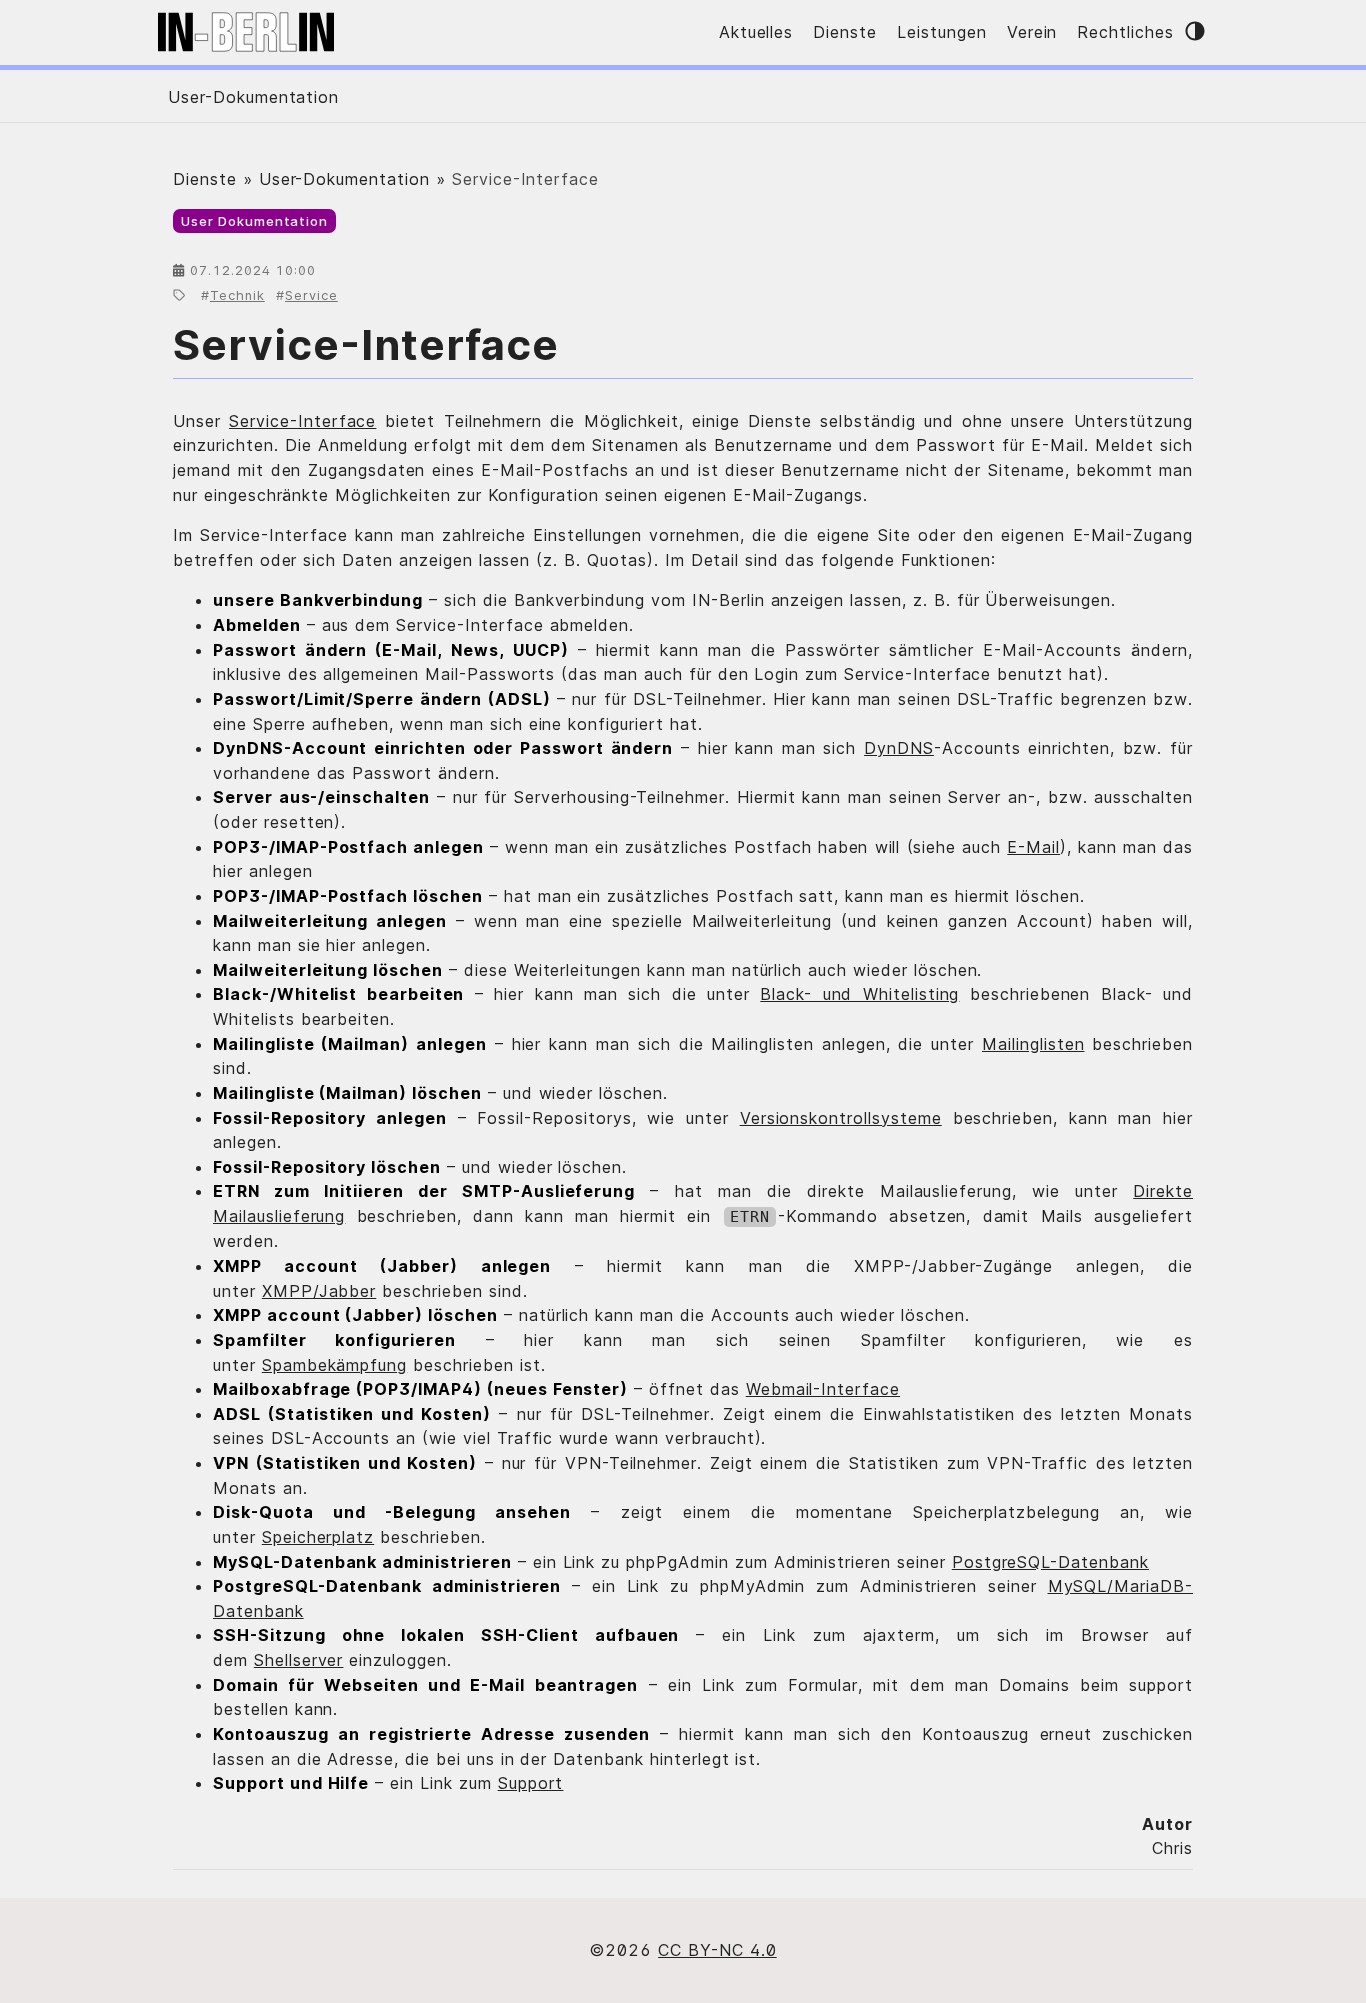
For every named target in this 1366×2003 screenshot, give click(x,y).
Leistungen (942, 32)
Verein (1032, 32)
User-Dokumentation (253, 97)
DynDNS (899, 748)
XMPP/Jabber (319, 1291)
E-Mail (1033, 847)
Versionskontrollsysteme (841, 1118)
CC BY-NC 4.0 (717, 1950)
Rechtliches (1125, 32)
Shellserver (299, 1660)
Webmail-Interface (823, 1389)
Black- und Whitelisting (859, 994)
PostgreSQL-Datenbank (1050, 1562)
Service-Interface (366, 344)
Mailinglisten (1033, 1044)
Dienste (845, 32)
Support (531, 1783)
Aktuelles (756, 32)
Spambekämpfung (334, 1365)
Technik (237, 295)
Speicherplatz (318, 1537)
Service (311, 295)
